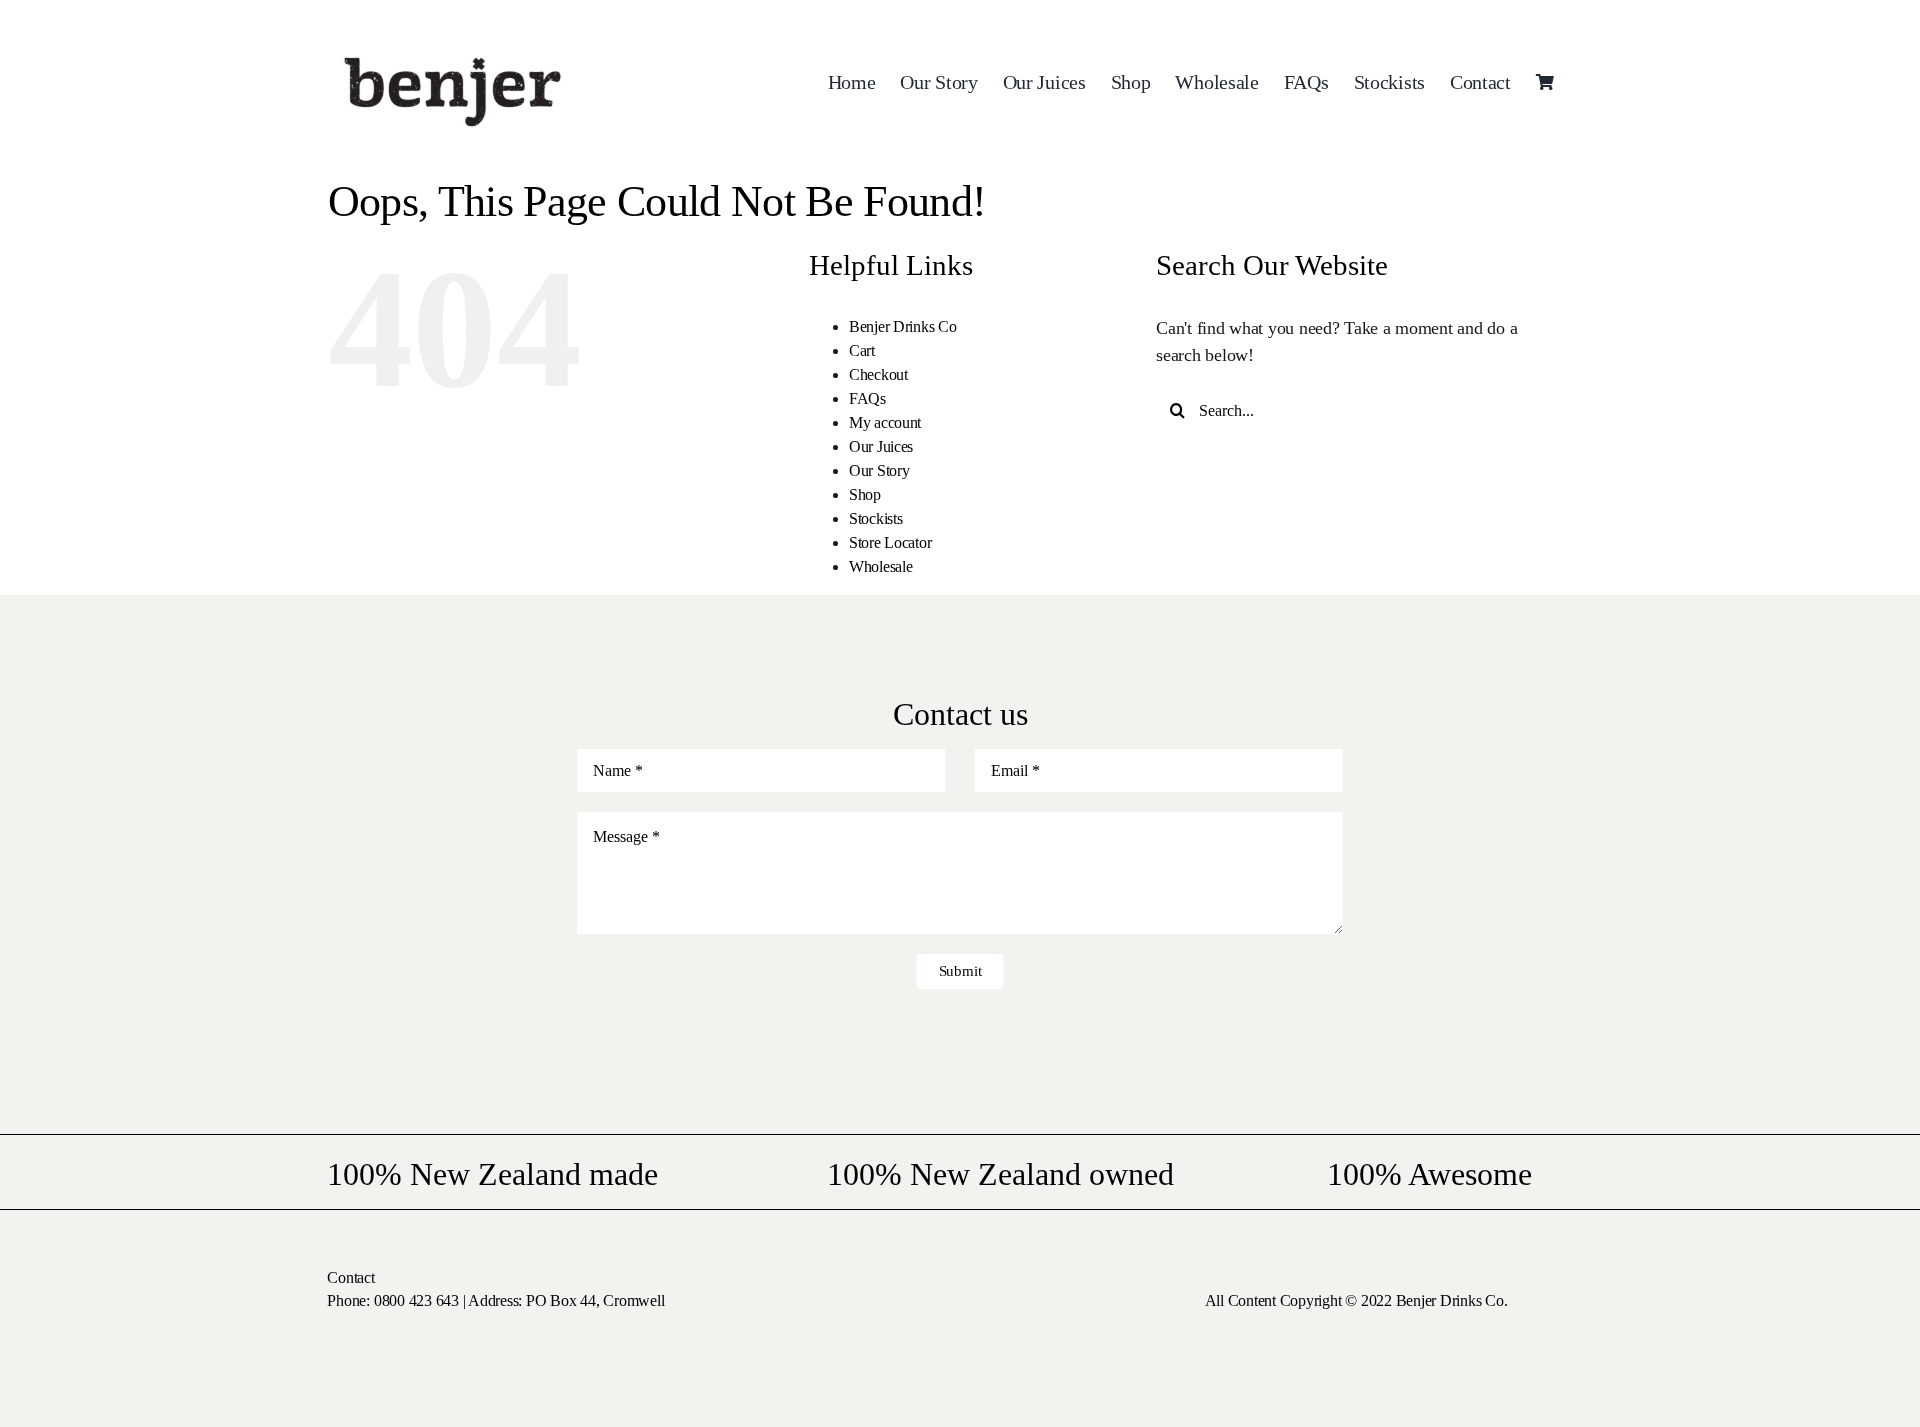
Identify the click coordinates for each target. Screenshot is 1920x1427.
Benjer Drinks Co (903, 326)
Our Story (879, 470)
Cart (862, 350)
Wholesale (881, 566)
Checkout (878, 374)
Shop (865, 494)
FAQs (867, 398)
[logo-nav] (452, 49)
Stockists (876, 518)
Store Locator (890, 542)
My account (885, 422)
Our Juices (881, 446)
